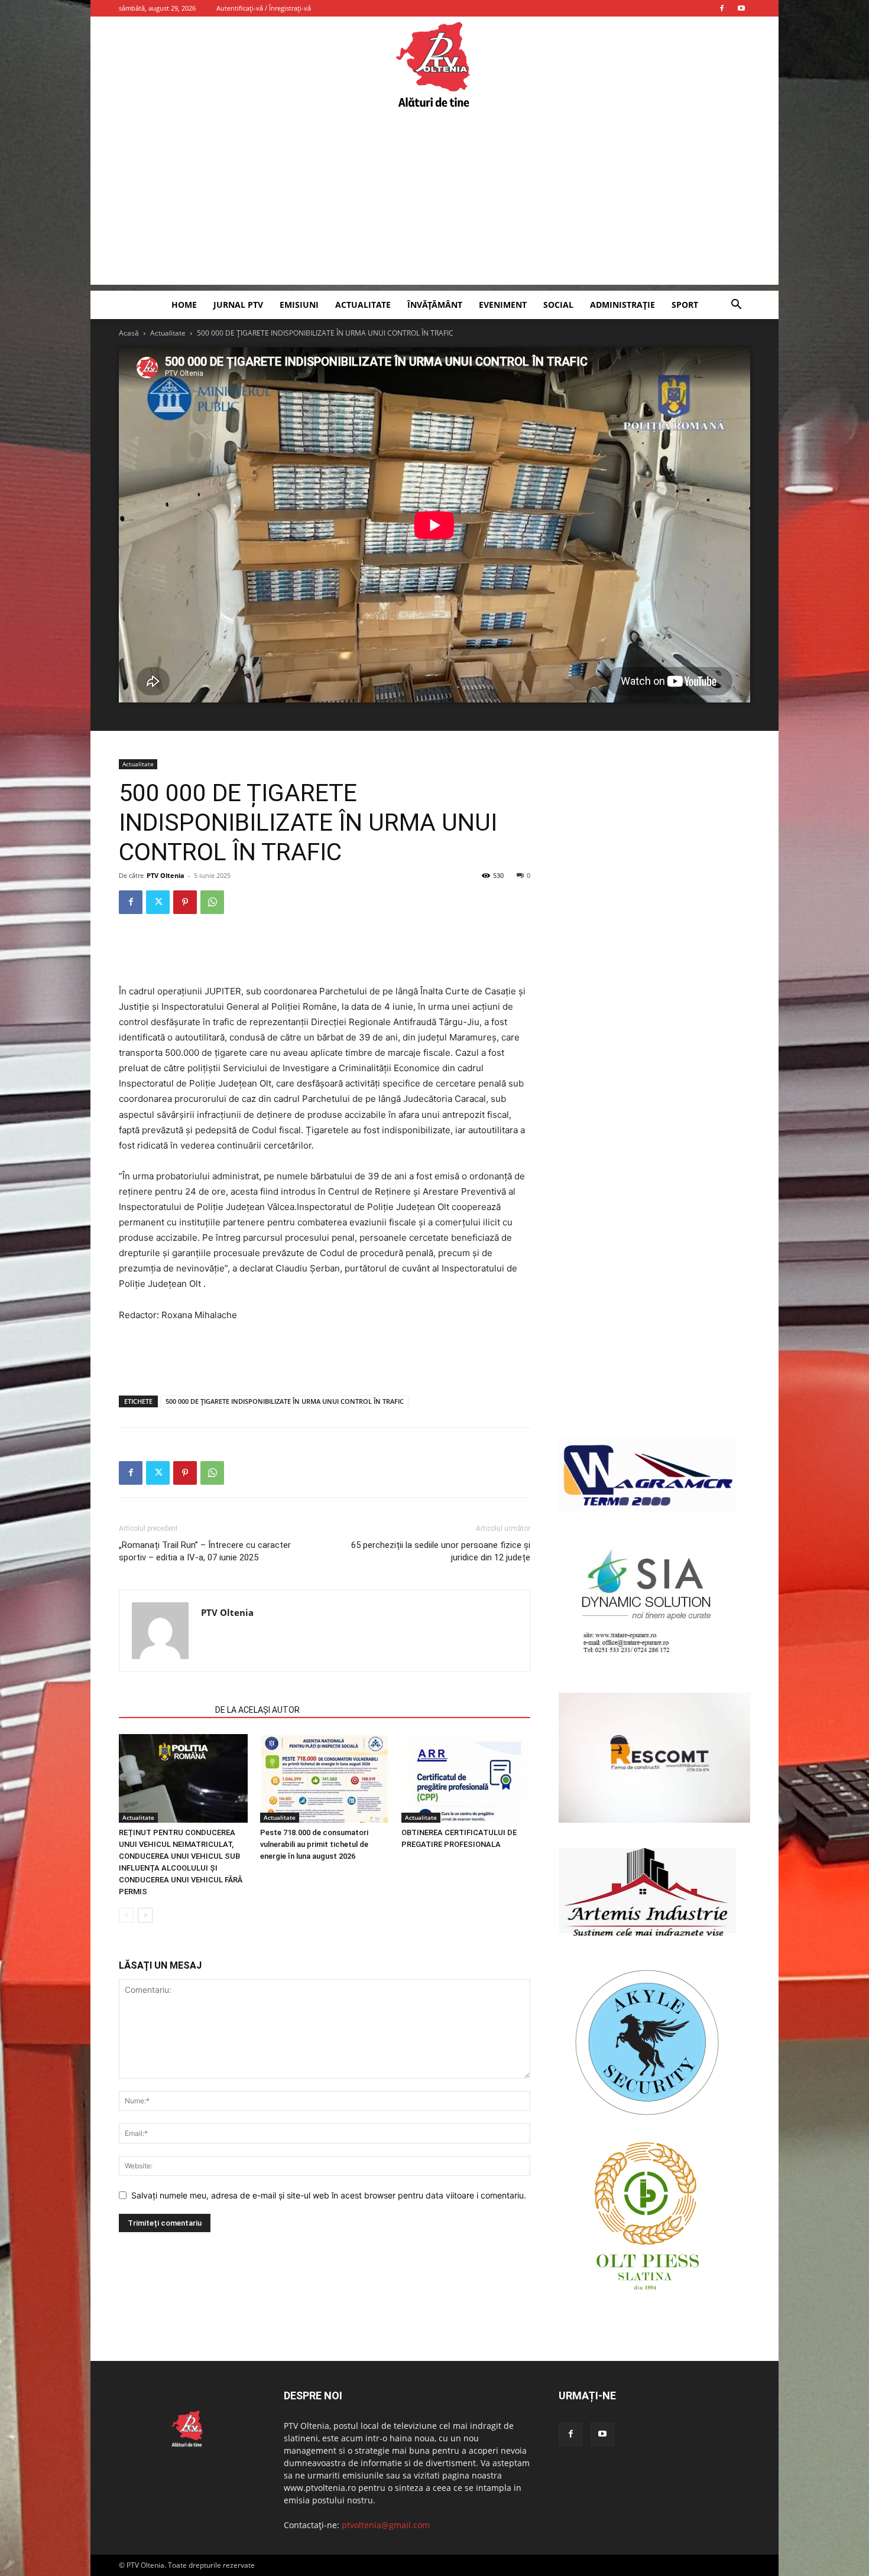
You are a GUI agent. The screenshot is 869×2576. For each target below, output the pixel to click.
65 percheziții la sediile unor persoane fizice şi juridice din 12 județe (441, 1551)
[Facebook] (722, 8)
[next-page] (145, 1915)
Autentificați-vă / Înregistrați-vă (264, 8)
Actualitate (363, 305)
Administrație (622, 305)
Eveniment (503, 305)
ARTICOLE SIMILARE (163, 1710)
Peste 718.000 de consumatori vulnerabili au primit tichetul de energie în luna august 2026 (314, 1844)
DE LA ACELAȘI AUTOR (257, 1710)
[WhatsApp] (212, 902)
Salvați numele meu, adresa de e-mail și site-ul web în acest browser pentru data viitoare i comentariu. (329, 2195)
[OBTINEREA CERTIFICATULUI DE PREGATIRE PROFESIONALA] (466, 1778)
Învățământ (435, 305)
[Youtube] (741, 8)
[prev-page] (126, 1915)
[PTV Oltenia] (434, 65)
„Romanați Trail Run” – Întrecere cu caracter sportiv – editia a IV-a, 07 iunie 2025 (205, 1551)
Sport (685, 305)
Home (184, 305)
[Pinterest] (185, 902)
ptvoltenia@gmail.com (386, 2525)
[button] (736, 306)
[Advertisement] (434, 202)
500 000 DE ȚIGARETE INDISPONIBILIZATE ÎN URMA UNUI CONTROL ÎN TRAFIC (285, 1401)
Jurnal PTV (238, 305)
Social (558, 305)
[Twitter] (158, 902)
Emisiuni (299, 305)
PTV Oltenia (166, 875)
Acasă (129, 333)
